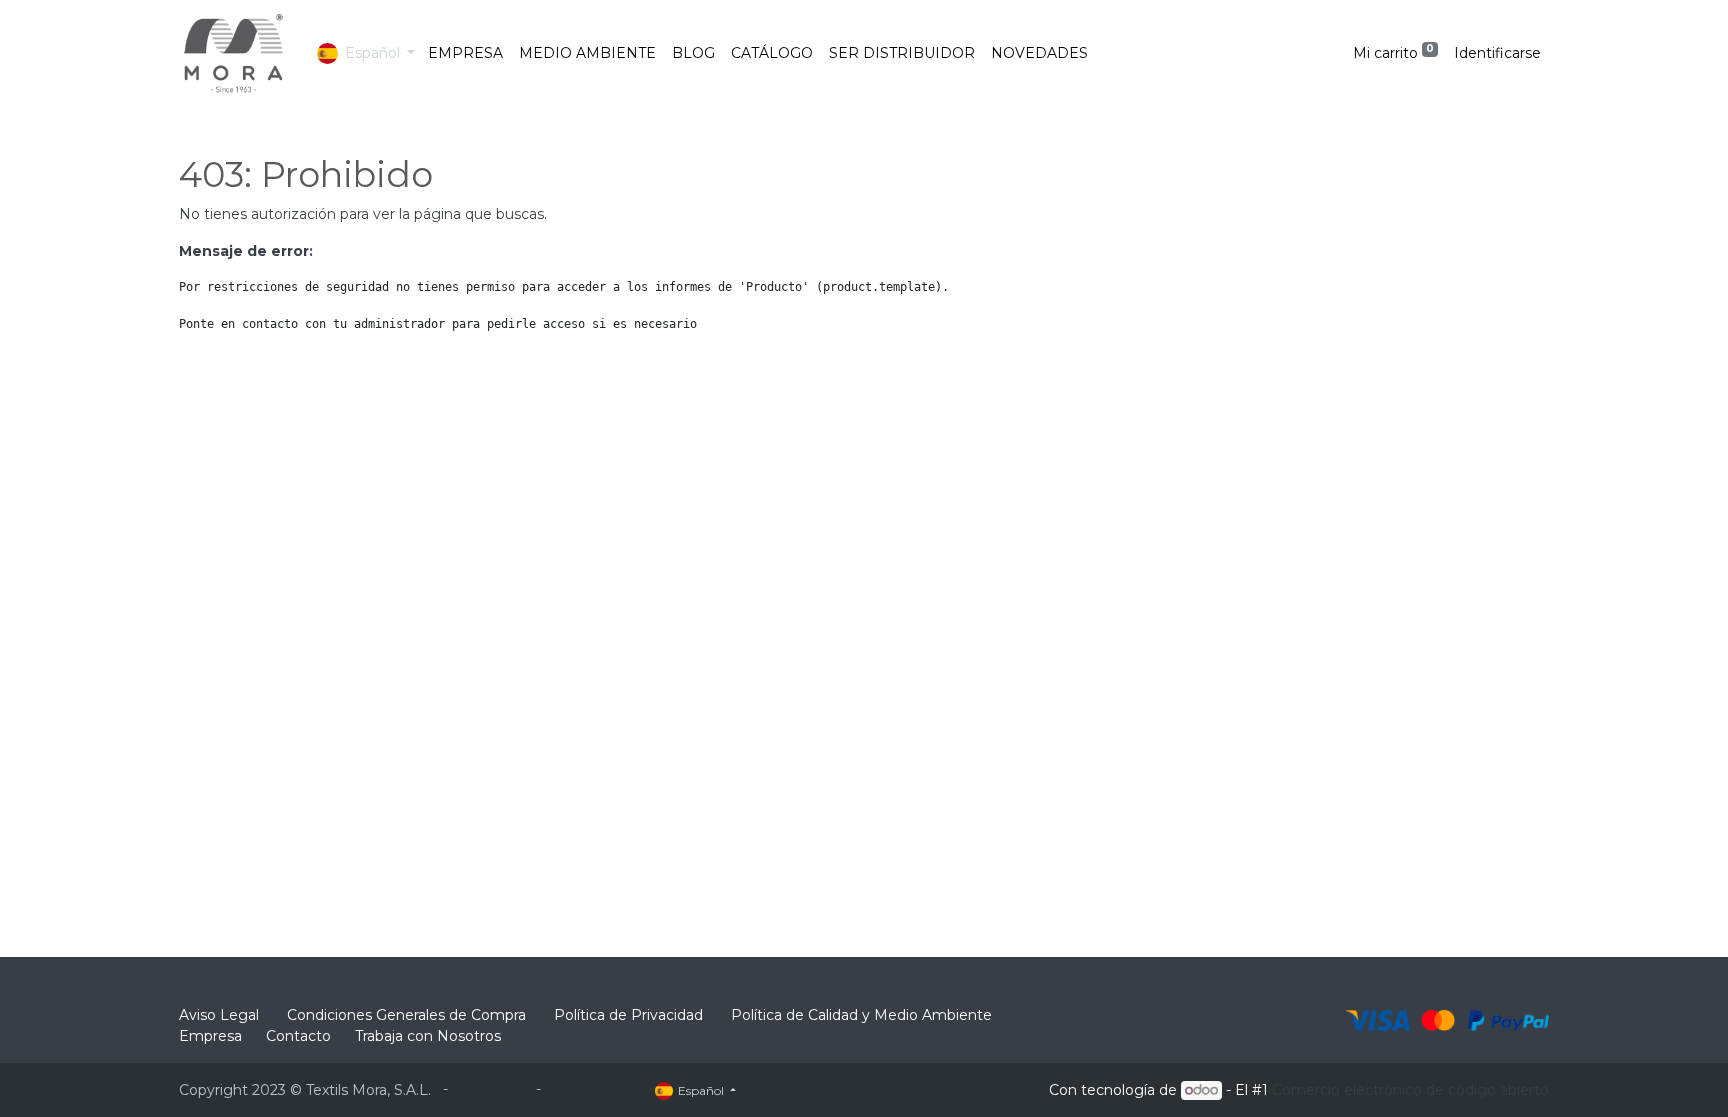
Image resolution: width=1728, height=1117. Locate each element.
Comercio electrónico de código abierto (1410, 1090)
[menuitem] (465, 53)
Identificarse (1497, 53)
